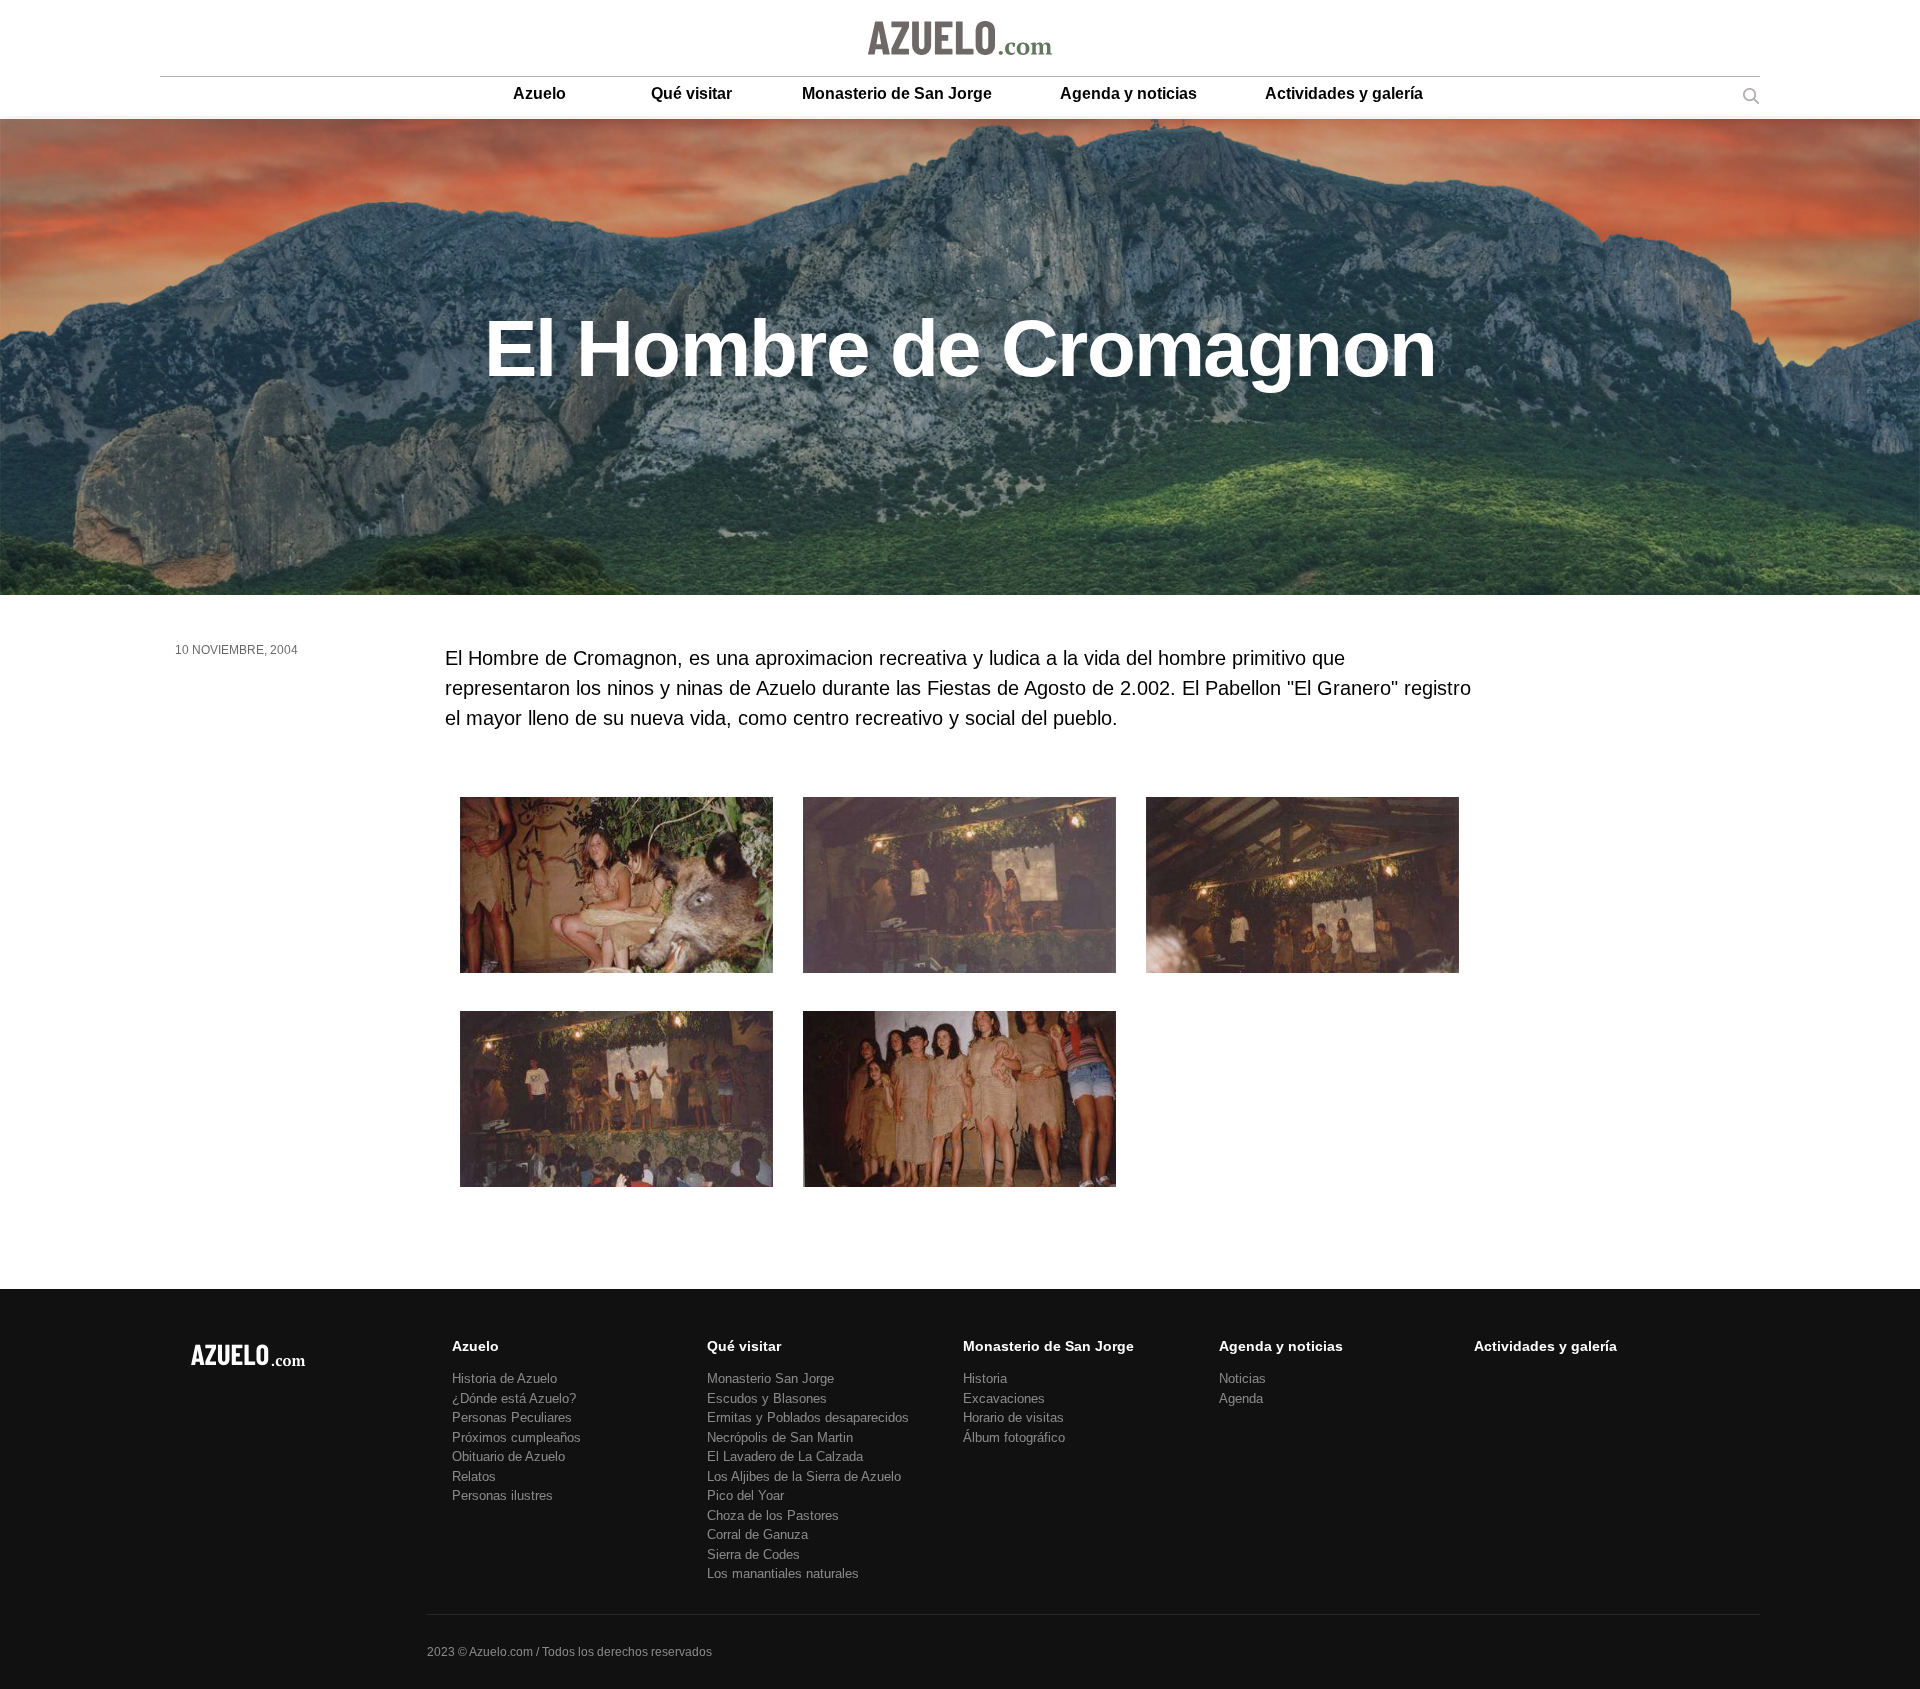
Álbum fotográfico (1014, 1437)
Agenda (1241, 1398)
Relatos (474, 1476)
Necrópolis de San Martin (780, 1437)
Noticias (1242, 1378)
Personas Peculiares (512, 1417)
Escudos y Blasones (767, 1398)
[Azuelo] (960, 38)
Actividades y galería (1344, 93)
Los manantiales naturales (783, 1573)
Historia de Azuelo (504, 1378)
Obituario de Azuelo (508, 1456)
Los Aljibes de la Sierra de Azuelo (804, 1476)
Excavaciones (1004, 1398)
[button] (616, 889)
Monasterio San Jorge (770, 1378)
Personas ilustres (502, 1495)
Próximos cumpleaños (516, 1437)
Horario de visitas (1013, 1417)
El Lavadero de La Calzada (785, 1456)
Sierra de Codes (753, 1554)
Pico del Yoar (745, 1495)
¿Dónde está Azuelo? (514, 1398)
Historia (985, 1378)
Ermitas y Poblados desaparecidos (808, 1417)
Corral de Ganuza (757, 1534)
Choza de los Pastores (773, 1515)
